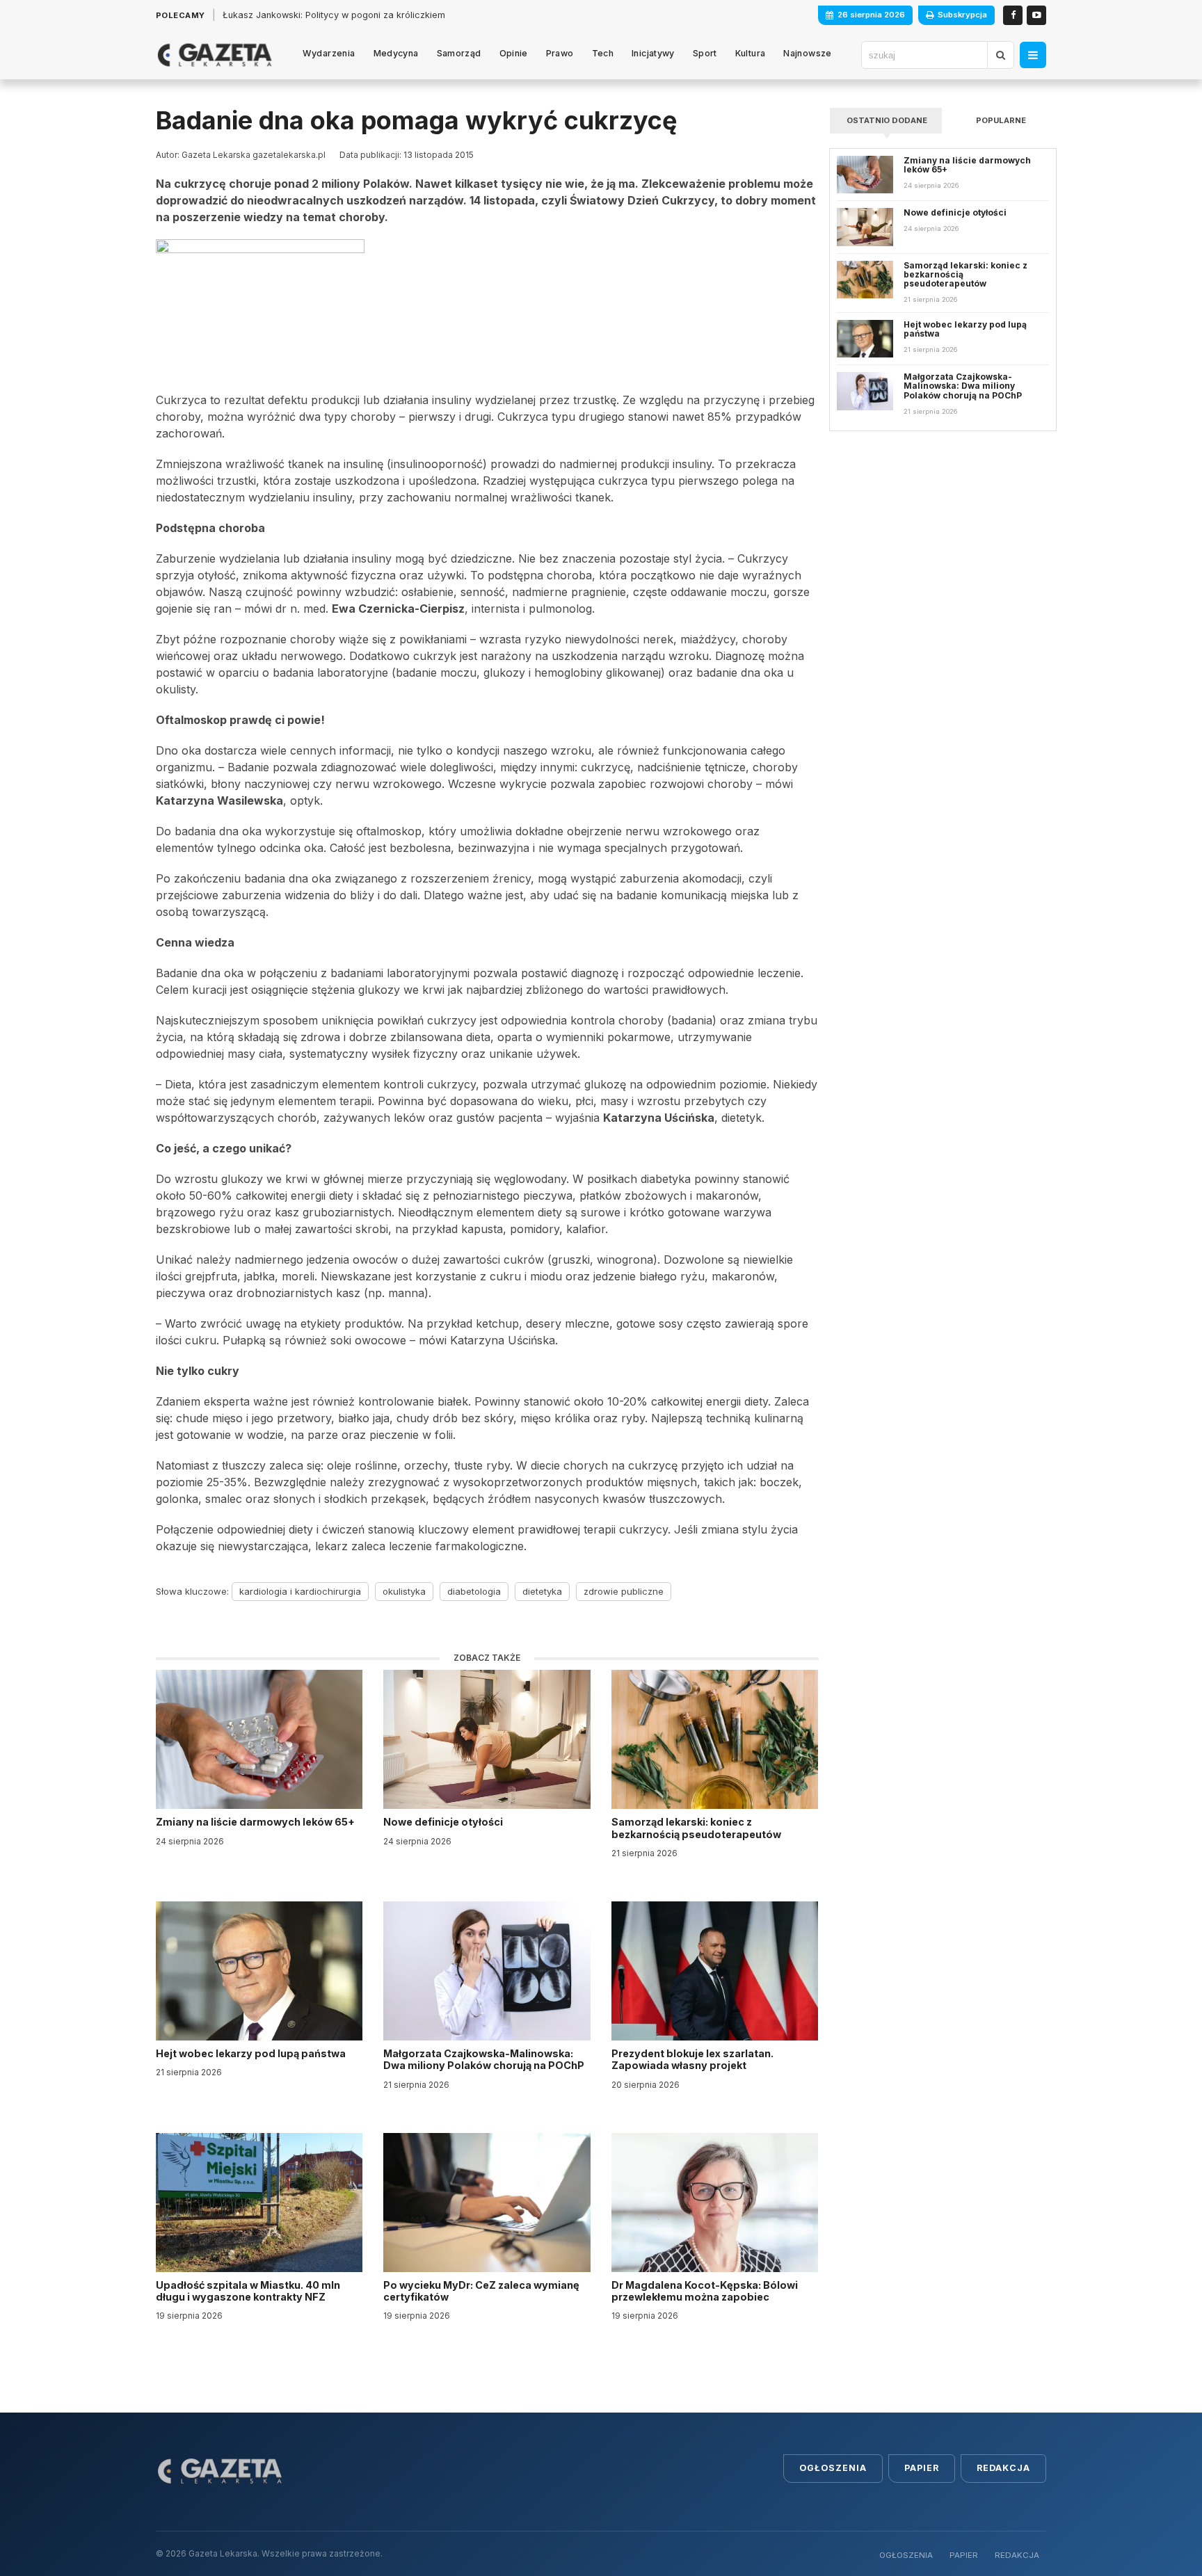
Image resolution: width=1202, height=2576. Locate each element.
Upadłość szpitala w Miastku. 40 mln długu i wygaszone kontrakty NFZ (248, 2291)
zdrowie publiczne (624, 1591)
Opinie (514, 53)
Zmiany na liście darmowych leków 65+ (256, 1822)
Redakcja (1003, 2468)
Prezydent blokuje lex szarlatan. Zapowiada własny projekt (692, 2059)
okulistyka (404, 1591)
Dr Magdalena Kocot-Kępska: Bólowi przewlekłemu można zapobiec (705, 2291)
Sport (705, 53)
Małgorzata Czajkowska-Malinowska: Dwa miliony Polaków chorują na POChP (484, 2059)
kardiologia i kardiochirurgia (300, 1591)
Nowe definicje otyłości (444, 1822)
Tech (603, 53)
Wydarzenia (329, 53)
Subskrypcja (962, 15)
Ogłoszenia (833, 2468)
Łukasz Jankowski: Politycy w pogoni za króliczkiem (334, 15)
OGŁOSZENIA (906, 2555)
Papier (922, 2468)
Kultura (751, 53)
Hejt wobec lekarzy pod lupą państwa (252, 2053)
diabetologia (474, 1591)
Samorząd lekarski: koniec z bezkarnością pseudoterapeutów (697, 1828)
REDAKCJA (1017, 2555)
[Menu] (1033, 55)
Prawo (560, 53)
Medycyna (396, 53)
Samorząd (459, 53)
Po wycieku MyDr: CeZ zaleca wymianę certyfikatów (481, 2291)
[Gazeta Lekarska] (215, 55)
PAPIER (964, 2555)
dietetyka (542, 1591)
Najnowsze (807, 53)
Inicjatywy (653, 53)
